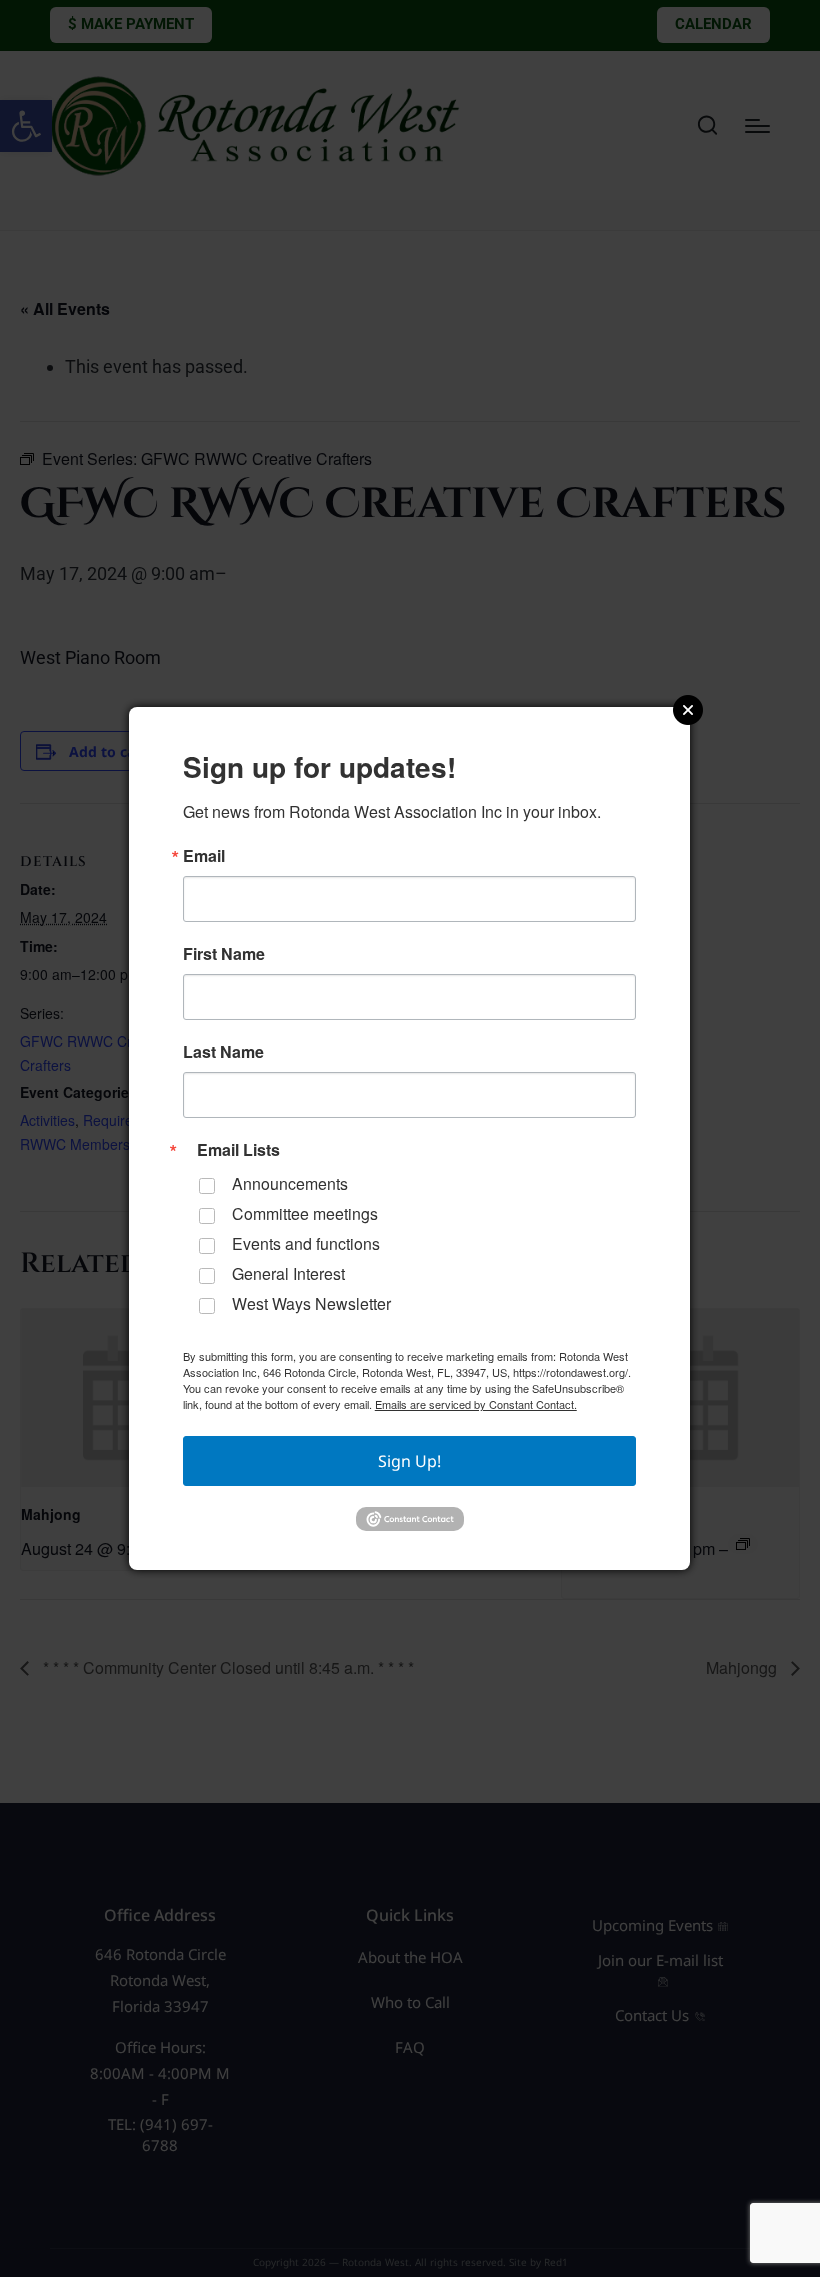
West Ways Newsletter (311, 1303)
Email (204, 856)
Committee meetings (305, 1213)
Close (688, 710)
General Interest (288, 1273)
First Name (224, 954)
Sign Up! (409, 1461)
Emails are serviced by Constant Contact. (476, 1404)
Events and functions (306, 1243)
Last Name (223, 1052)
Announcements (290, 1183)
